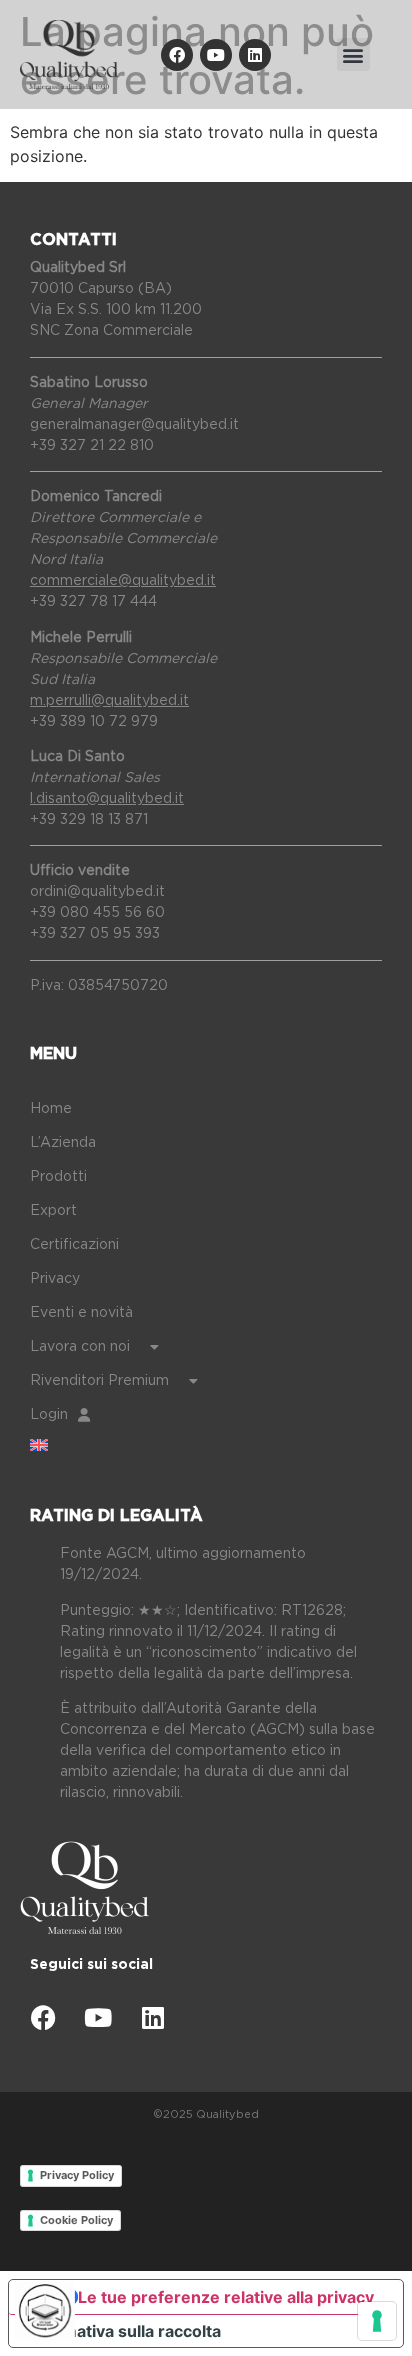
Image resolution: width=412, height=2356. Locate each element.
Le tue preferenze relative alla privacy (226, 2297)
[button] (353, 54)
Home (51, 1109)
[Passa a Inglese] (221, 1445)
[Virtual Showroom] (45, 2311)
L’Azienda (63, 1143)
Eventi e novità (81, 1313)
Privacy (55, 1279)
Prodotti (58, 1177)
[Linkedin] (255, 55)
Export (53, 1211)
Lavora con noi (80, 1347)
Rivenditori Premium (99, 1381)
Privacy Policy (77, 2175)
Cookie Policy (76, 2220)
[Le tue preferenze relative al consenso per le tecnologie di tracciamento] (377, 2321)
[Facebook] (177, 55)
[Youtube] (216, 55)
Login (49, 1415)
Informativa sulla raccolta (123, 2331)
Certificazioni (74, 1245)
